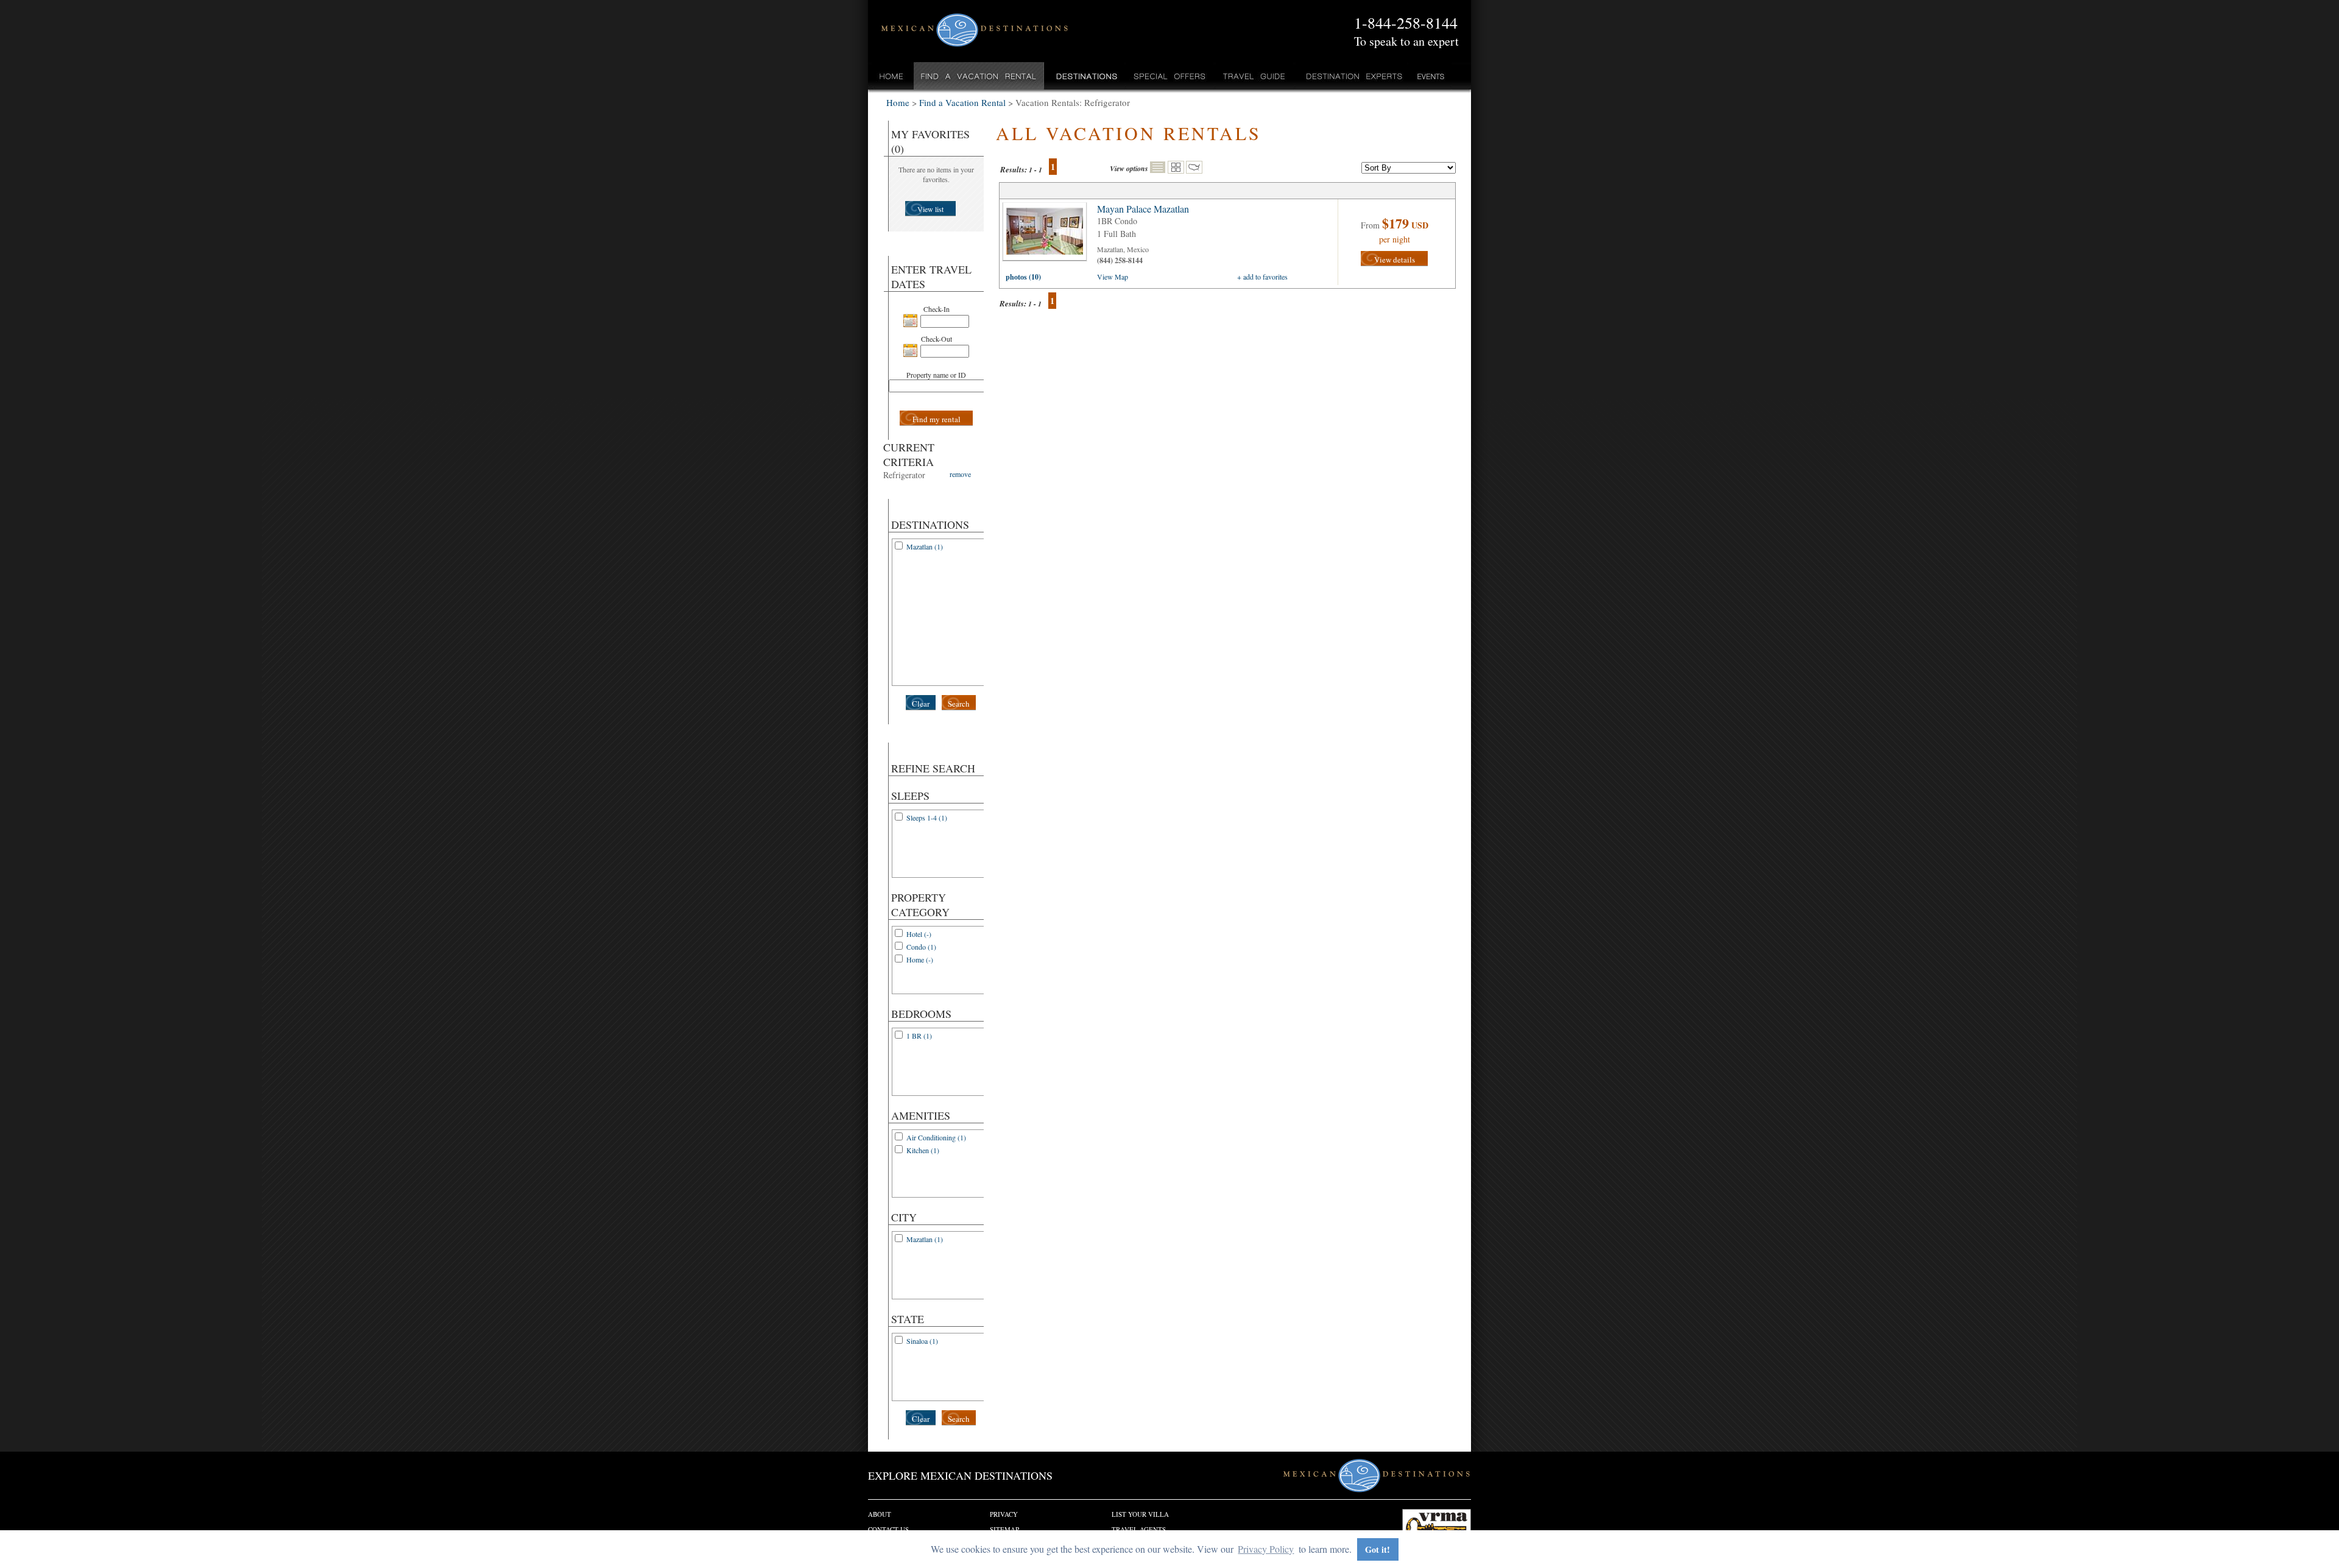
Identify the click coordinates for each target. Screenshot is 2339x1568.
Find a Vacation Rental (979, 76)
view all (1048, 235)
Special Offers (1170, 76)
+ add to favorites (1262, 277)
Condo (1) (921, 947)
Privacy (1004, 1514)
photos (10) (1023, 277)
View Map (1113, 277)
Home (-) (920, 959)
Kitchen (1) (923, 1150)
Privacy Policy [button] (1266, 1549)
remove (960, 474)
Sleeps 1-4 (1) (927, 818)
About (880, 1514)
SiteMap (1004, 1529)
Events (1430, 76)
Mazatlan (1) (925, 546)
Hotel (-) (919, 934)
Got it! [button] (1378, 1549)
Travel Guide (1254, 76)
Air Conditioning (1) (936, 1137)
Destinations (1085, 76)
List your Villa (1140, 1514)
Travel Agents (1139, 1529)
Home (891, 76)
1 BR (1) (919, 1036)
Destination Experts (1351, 76)
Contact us (888, 1529)
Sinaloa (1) (922, 1341)
